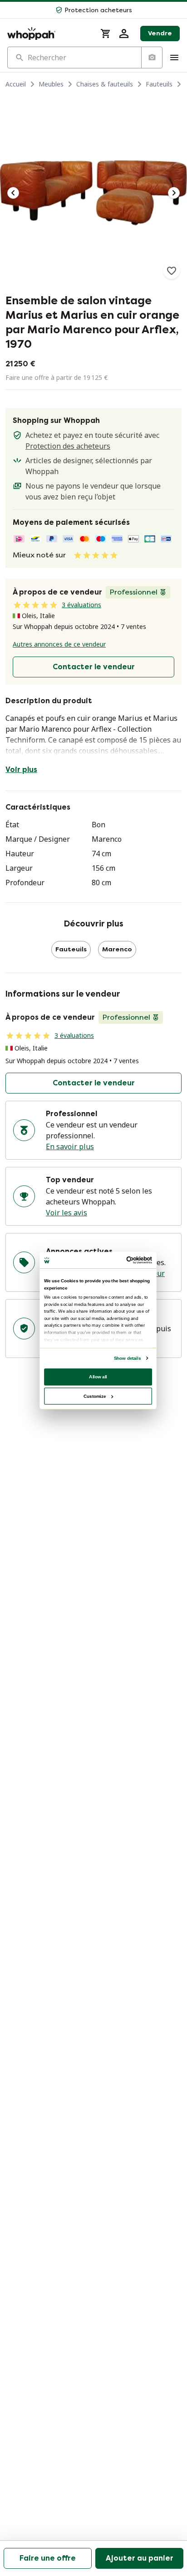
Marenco (117, 949)
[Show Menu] (174, 58)
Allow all (98, 1376)
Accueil (16, 84)
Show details (127, 1358)
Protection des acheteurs (68, 446)
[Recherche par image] (152, 58)
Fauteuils (159, 84)
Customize (95, 1396)
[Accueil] (48, 34)
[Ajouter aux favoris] (172, 271)
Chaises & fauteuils (105, 84)
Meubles (51, 84)
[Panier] (106, 34)
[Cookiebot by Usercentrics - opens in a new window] (126, 1260)
